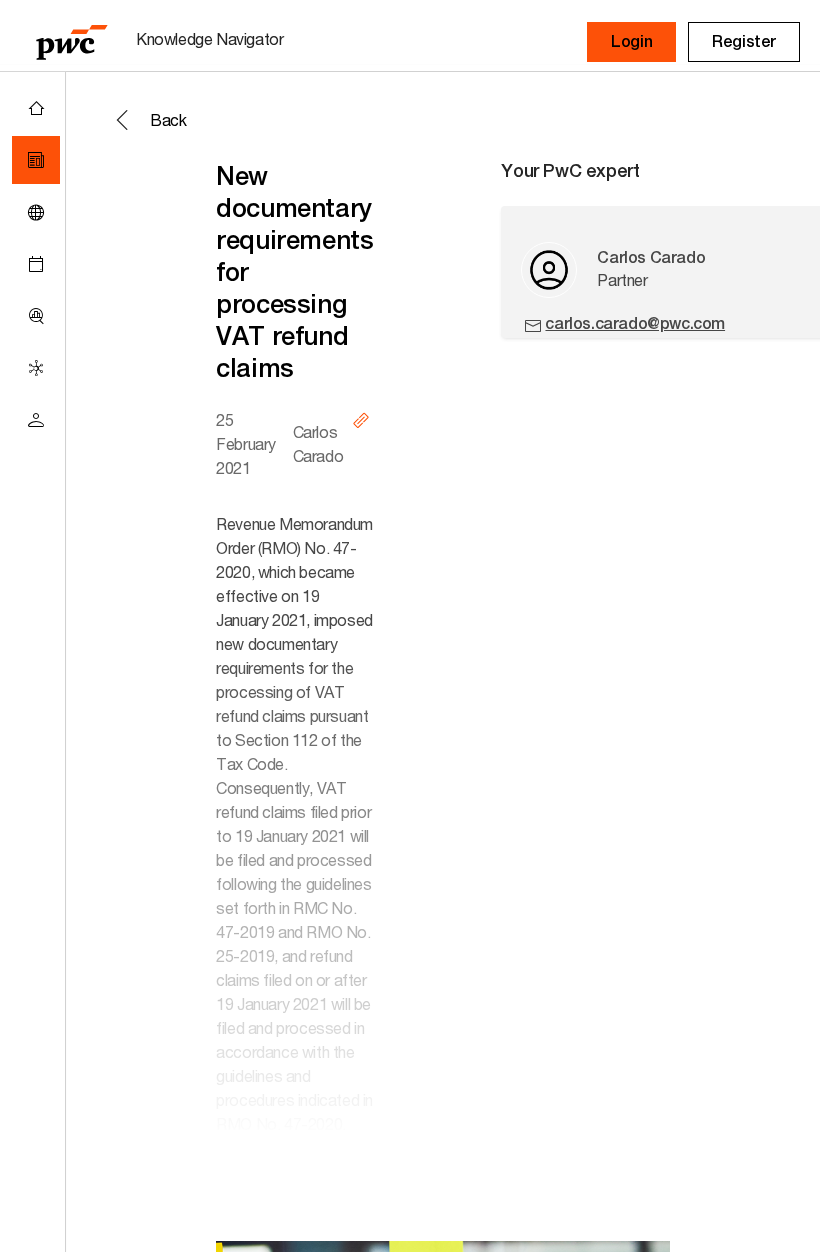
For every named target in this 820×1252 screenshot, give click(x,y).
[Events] (36, 264)
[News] (36, 160)
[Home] (36, 108)
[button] (631, 42)
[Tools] (36, 316)
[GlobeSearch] (36, 212)
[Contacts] (36, 420)
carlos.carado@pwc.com (635, 323)
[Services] (36, 368)
